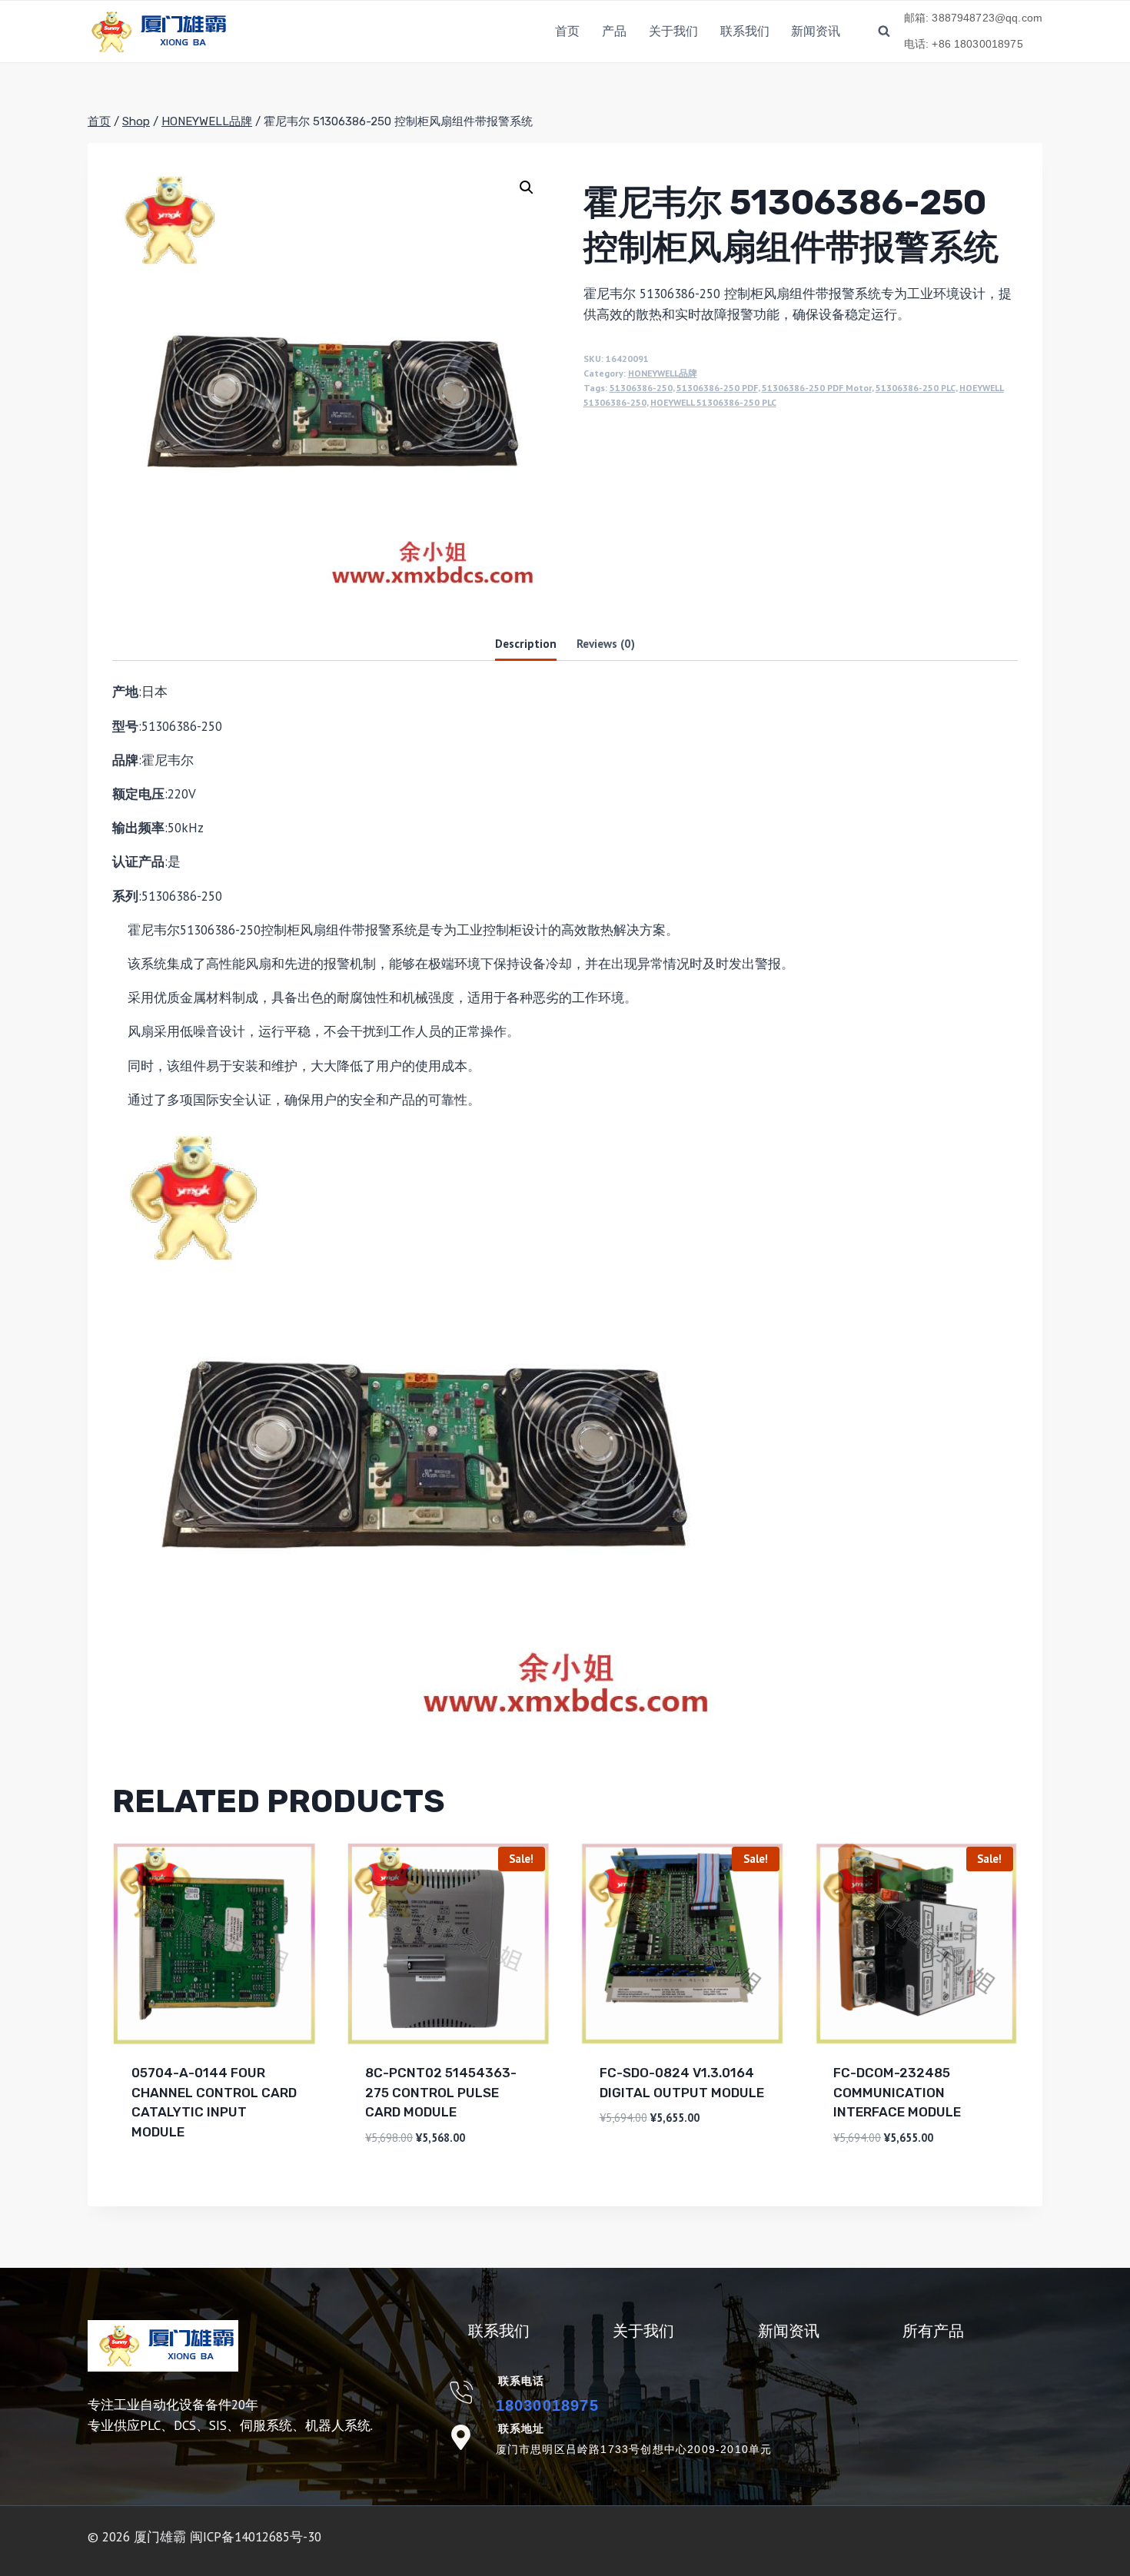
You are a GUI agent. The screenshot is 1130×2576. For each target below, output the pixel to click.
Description (526, 643)
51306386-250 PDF (717, 388)
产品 (614, 31)
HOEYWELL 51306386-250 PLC (713, 402)
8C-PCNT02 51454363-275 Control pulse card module (441, 2092)
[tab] (526, 644)
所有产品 (933, 2331)
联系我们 (745, 31)
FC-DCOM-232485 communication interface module (897, 2092)
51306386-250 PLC (916, 388)
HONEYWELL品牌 (663, 373)
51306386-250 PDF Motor (817, 388)
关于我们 (673, 31)
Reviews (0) (606, 643)
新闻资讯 (816, 31)
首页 (567, 31)
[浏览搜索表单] (884, 32)
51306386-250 (641, 388)
